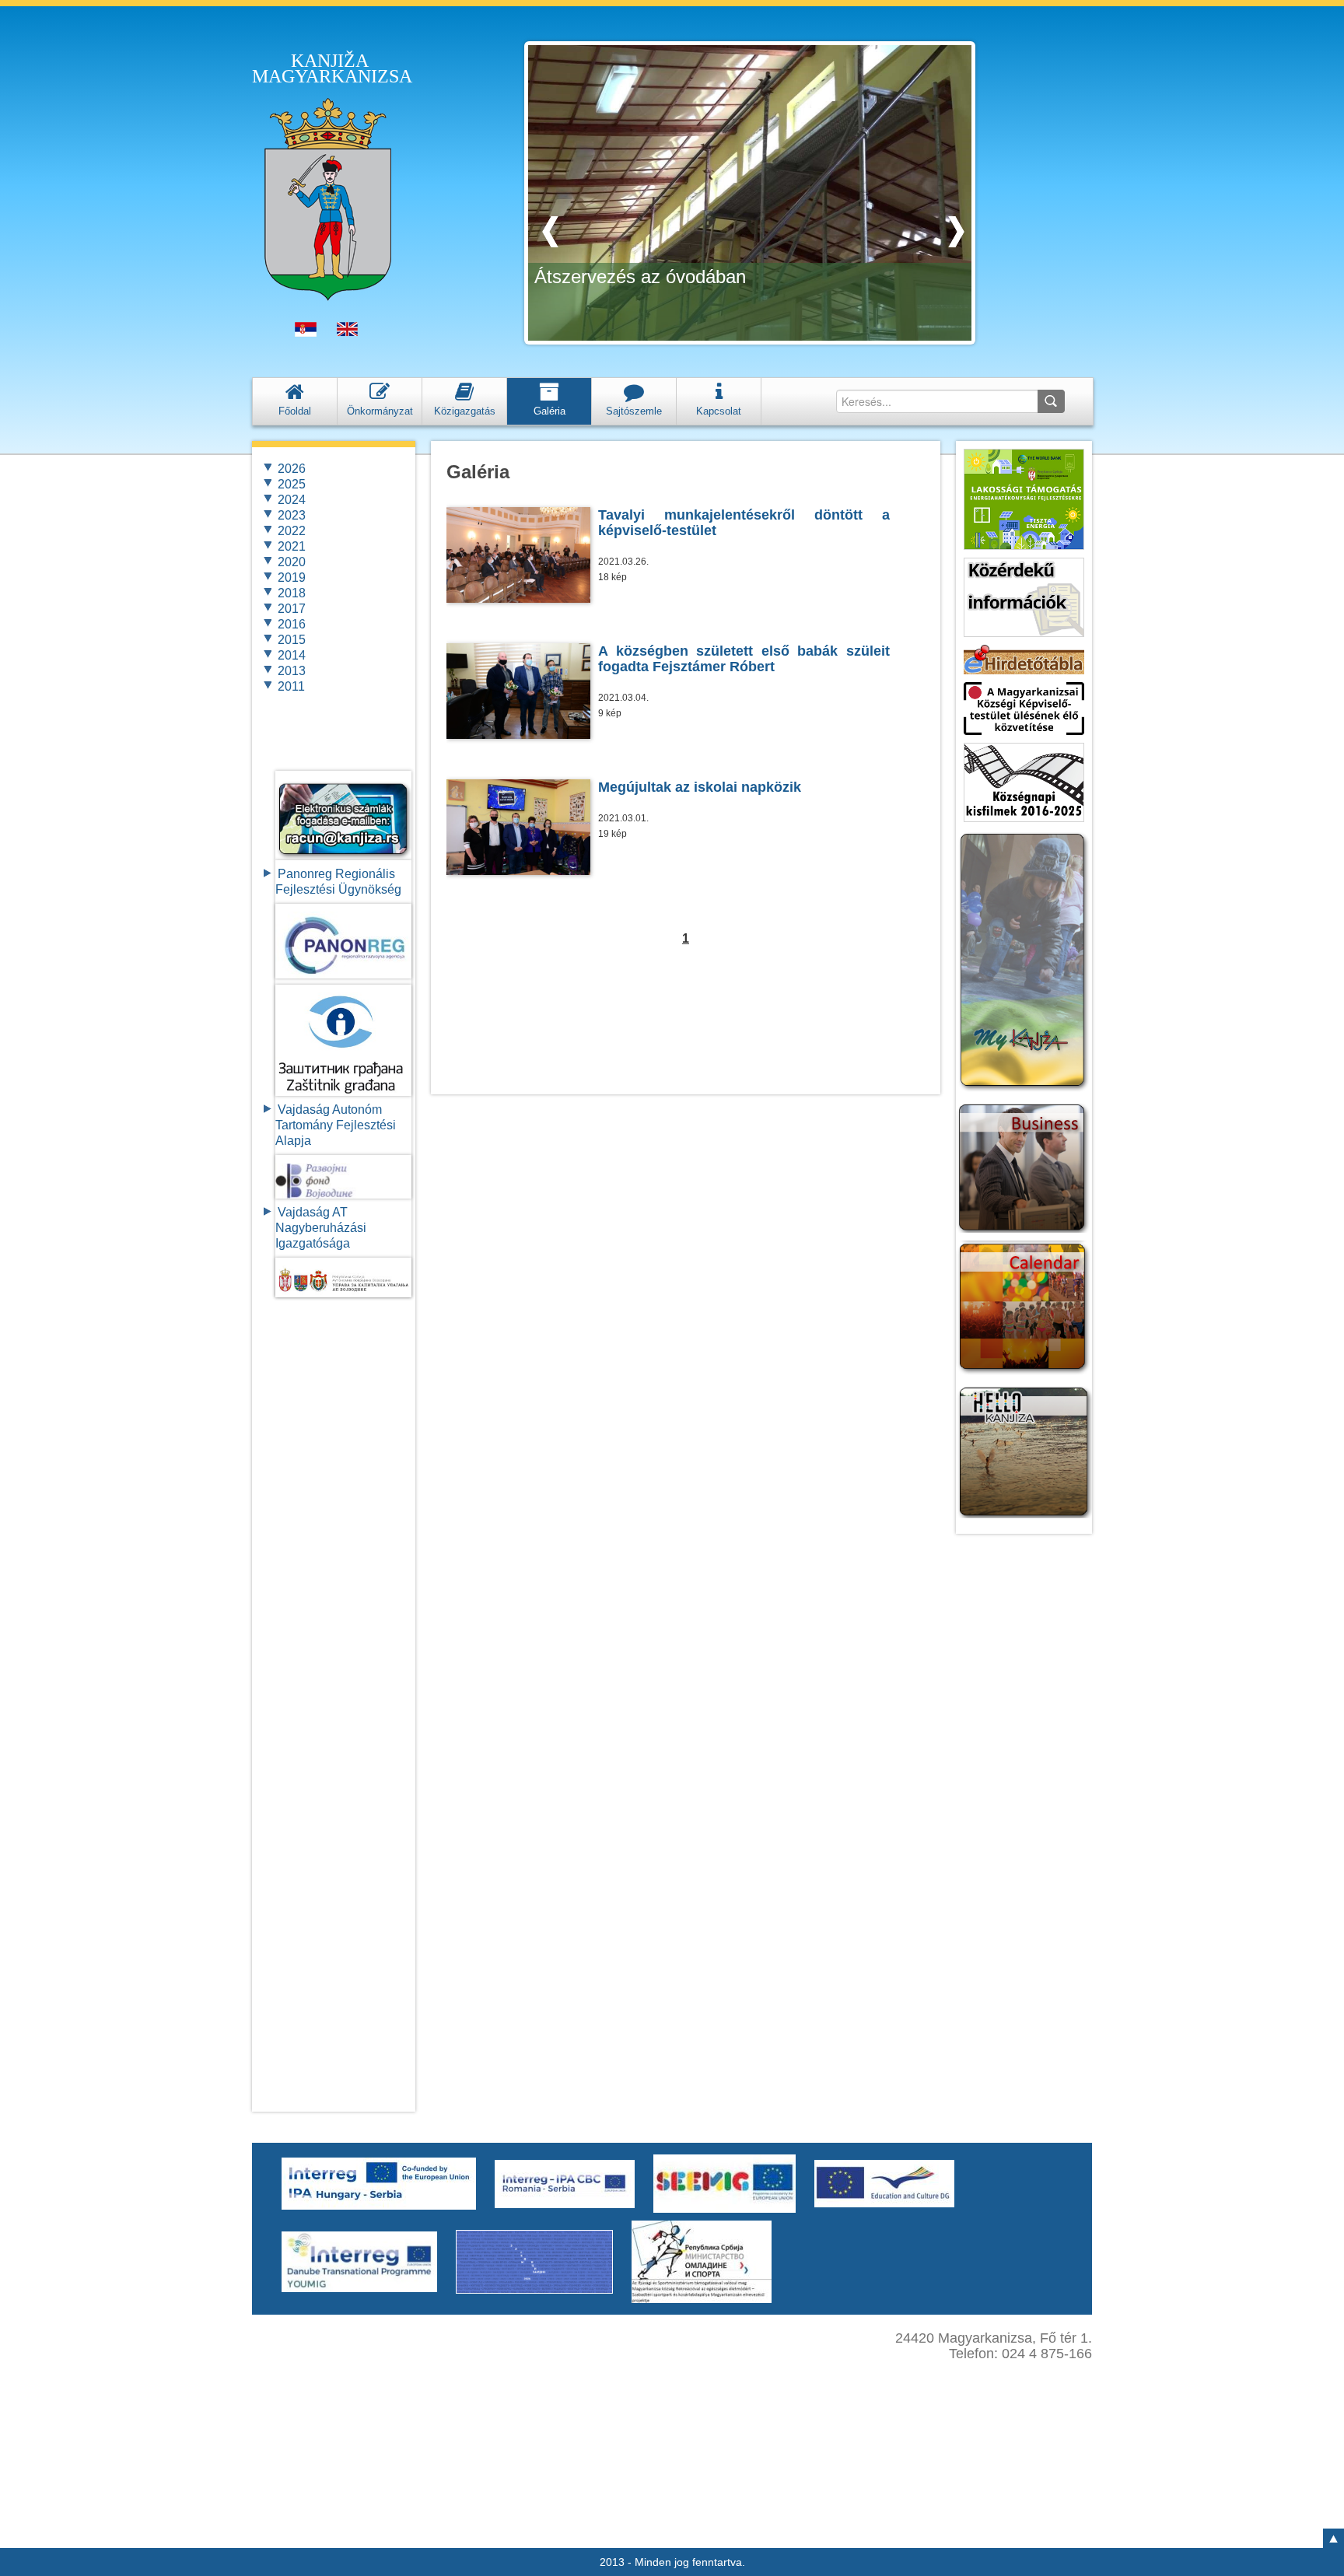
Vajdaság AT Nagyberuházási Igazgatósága (321, 1228)
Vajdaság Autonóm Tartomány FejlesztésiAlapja (336, 1125)
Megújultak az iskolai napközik (700, 787)
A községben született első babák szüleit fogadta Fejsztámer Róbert (744, 659)
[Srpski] (306, 333)
